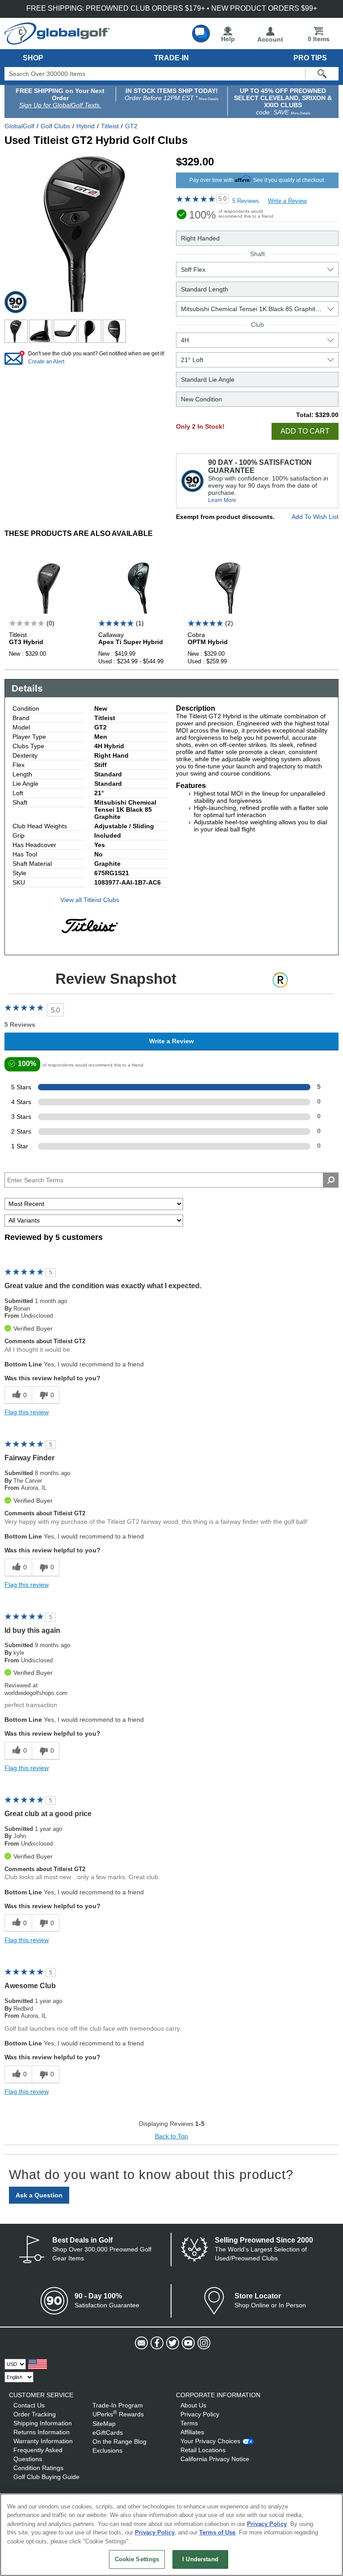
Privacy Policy (200, 2414)
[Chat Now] (201, 34)
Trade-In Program (118, 2405)
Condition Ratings (38, 2468)
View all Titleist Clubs (90, 900)
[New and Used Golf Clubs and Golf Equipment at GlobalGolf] (57, 41)
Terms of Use (217, 2532)
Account (270, 39)
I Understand (200, 2559)
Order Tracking (35, 2414)
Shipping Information (43, 2423)
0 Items (319, 39)
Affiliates (192, 2432)
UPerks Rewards (118, 2414)
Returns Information (42, 2432)
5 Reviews (246, 201)
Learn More (222, 500)
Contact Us (29, 2405)
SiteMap (104, 2424)
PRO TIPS (310, 58)
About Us (193, 2405)
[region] (171, 2535)
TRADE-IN (171, 58)
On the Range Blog (119, 2441)
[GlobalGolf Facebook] (156, 2343)
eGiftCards (108, 2433)
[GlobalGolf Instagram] (203, 2343)
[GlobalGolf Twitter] (172, 2343)
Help (228, 39)
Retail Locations (203, 2450)
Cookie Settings (137, 2559)
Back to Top (171, 2136)
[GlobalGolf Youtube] (187, 2343)
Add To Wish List (315, 517)
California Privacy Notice (215, 2459)
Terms (189, 2423)
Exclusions (107, 2450)
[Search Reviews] (331, 1180)
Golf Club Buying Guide (46, 2477)
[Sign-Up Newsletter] (140, 2343)
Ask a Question (39, 2195)
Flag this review (27, 1412)
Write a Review (287, 201)
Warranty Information (43, 2441)
